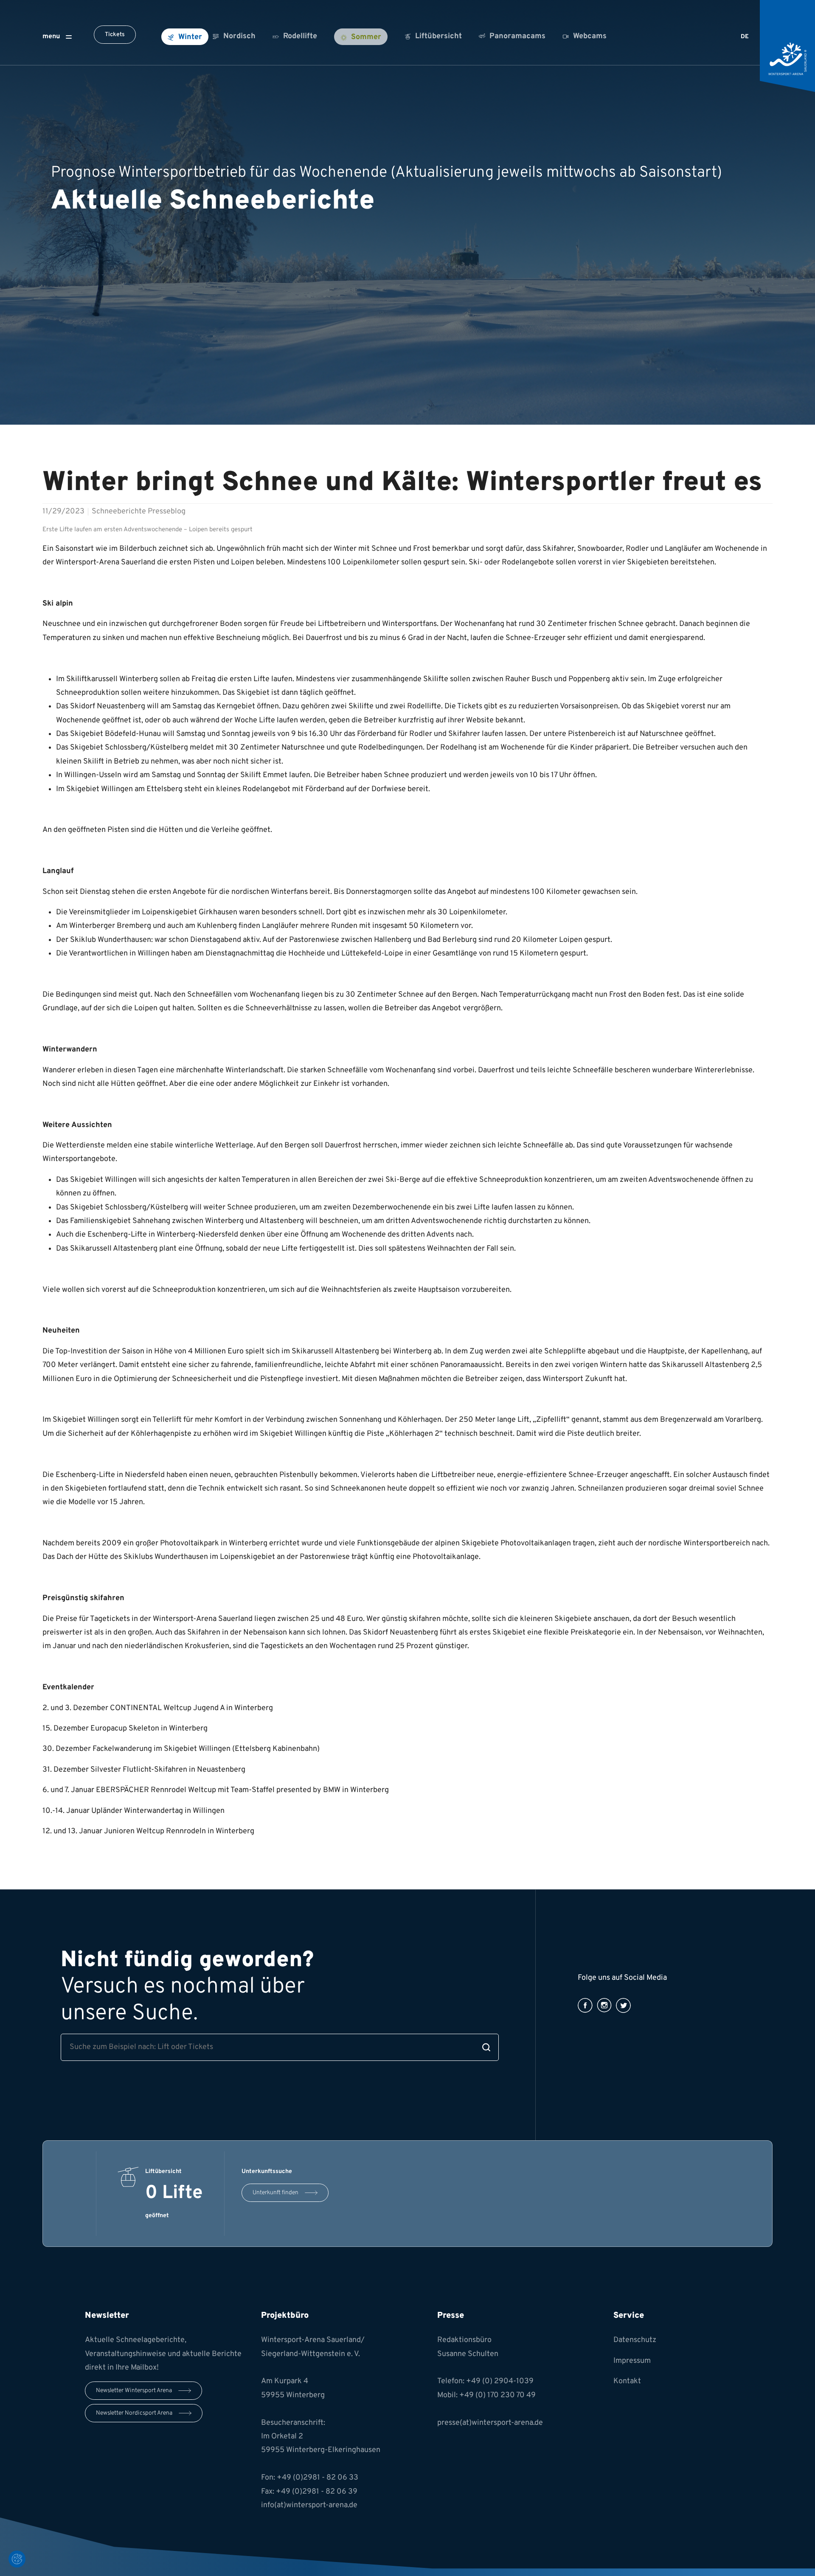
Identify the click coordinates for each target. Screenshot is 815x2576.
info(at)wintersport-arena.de (309, 2505)
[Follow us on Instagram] (604, 2005)
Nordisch (239, 36)
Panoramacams (517, 36)
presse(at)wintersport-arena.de (490, 2423)
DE (745, 37)
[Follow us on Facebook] (585, 2005)
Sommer (366, 37)
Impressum (632, 2361)
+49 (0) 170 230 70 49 (497, 2395)
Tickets (115, 35)
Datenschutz (635, 2340)
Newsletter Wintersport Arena (134, 2391)
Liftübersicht (438, 36)
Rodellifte (300, 36)
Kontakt (627, 2381)
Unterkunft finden (275, 2193)
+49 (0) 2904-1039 (500, 2381)
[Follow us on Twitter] (623, 2005)
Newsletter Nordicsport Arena (134, 2413)
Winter (190, 37)
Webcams (590, 36)
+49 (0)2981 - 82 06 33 (318, 2478)
